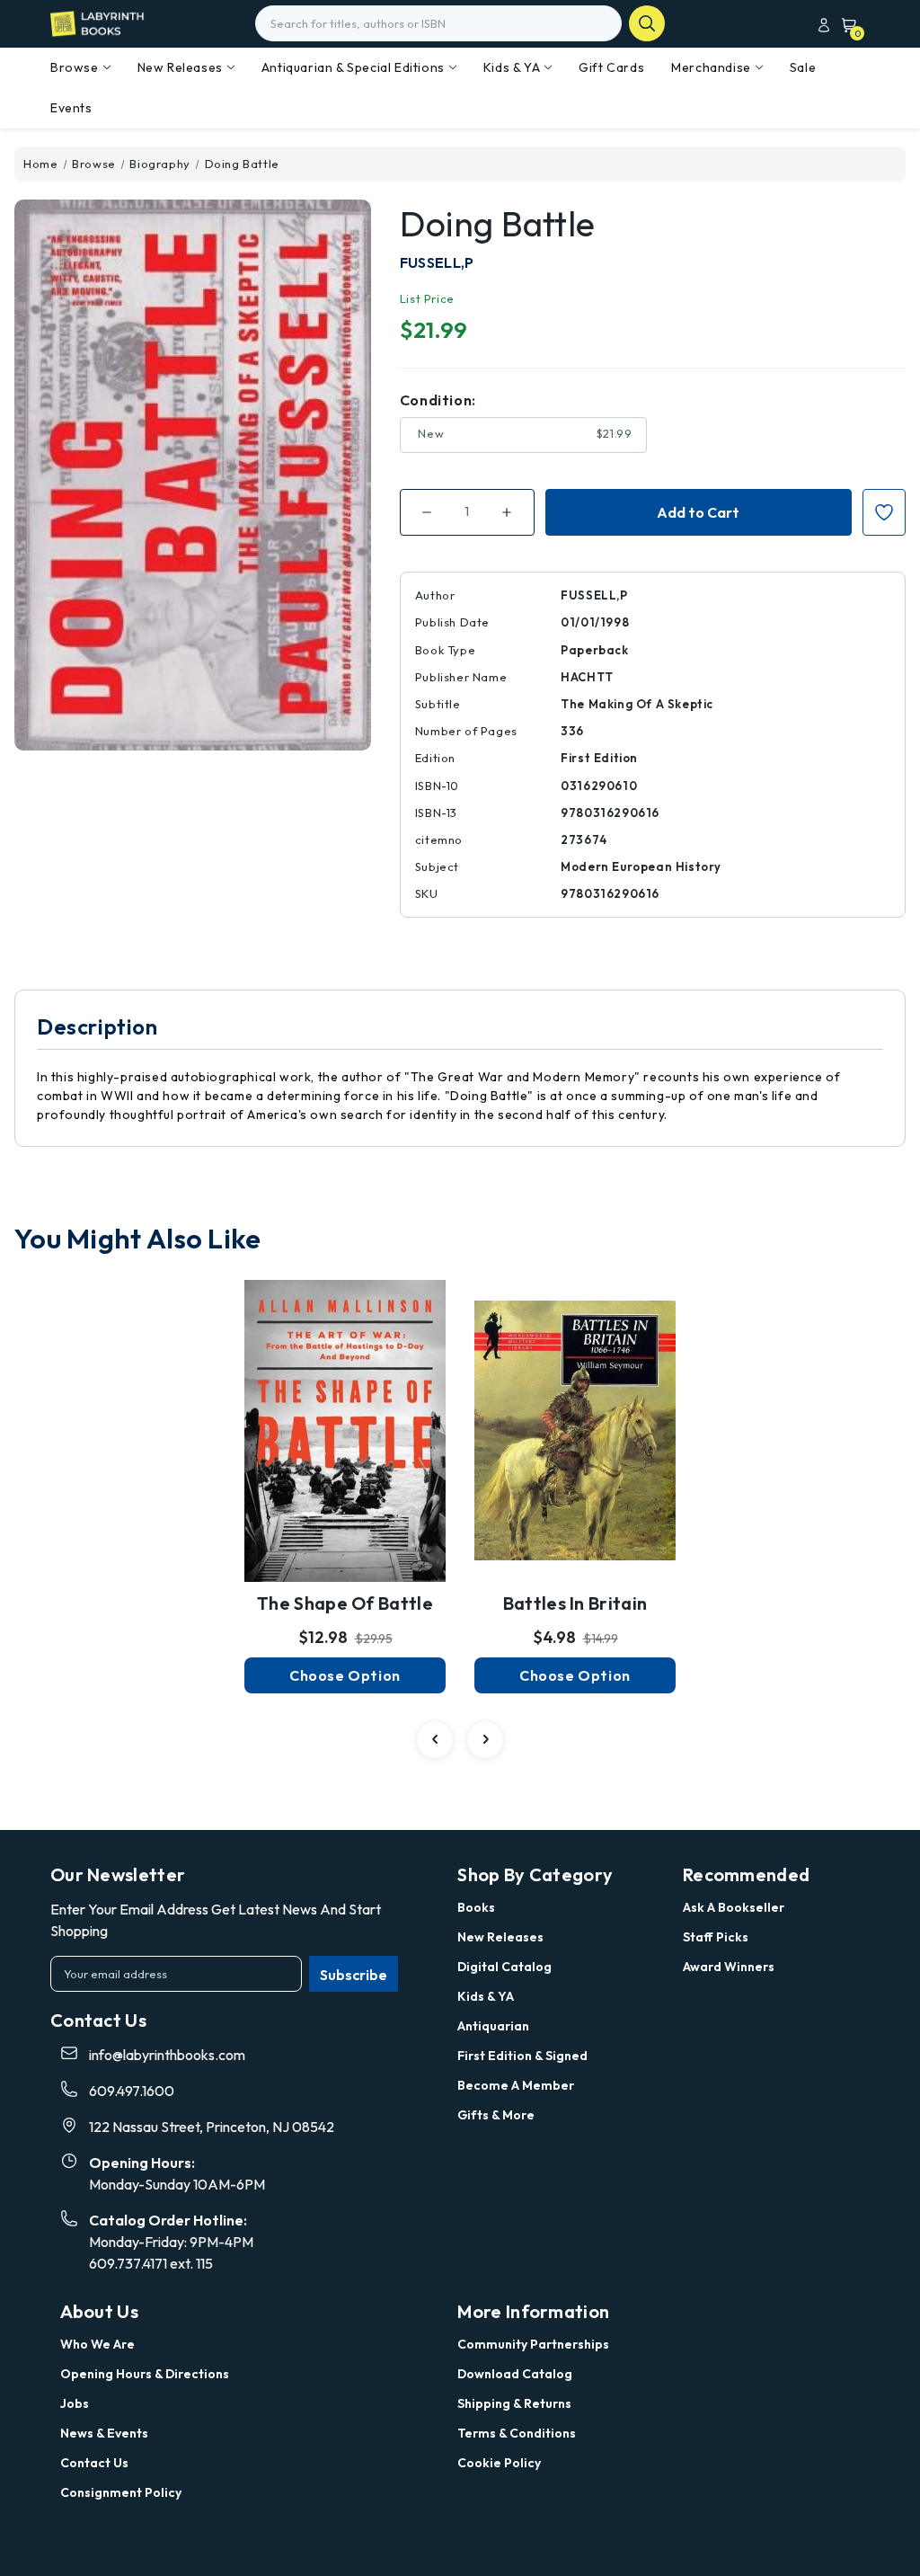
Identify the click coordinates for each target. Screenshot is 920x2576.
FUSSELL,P (437, 262)
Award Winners (729, 1967)
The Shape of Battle (345, 1603)
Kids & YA (512, 67)
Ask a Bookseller (734, 1907)
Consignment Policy (121, 2492)
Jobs (75, 2403)
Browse (75, 67)
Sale (803, 67)
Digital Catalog (504, 1967)
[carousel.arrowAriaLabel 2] (435, 1740)
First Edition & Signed (522, 2056)
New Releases (180, 67)
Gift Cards (611, 67)
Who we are (97, 2344)
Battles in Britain (575, 1603)
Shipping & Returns (514, 2403)
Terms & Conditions (517, 2433)
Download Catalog (515, 2374)
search (647, 23)
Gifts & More (496, 2115)
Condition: (438, 400)
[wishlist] (345, 1410)
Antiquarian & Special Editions (353, 67)
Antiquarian (493, 2026)
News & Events (104, 2433)
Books (476, 1907)
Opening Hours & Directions (145, 2374)
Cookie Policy (499, 2463)
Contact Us (94, 2463)
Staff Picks (716, 1937)
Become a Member (516, 2085)
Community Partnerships (533, 2344)
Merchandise (711, 67)
